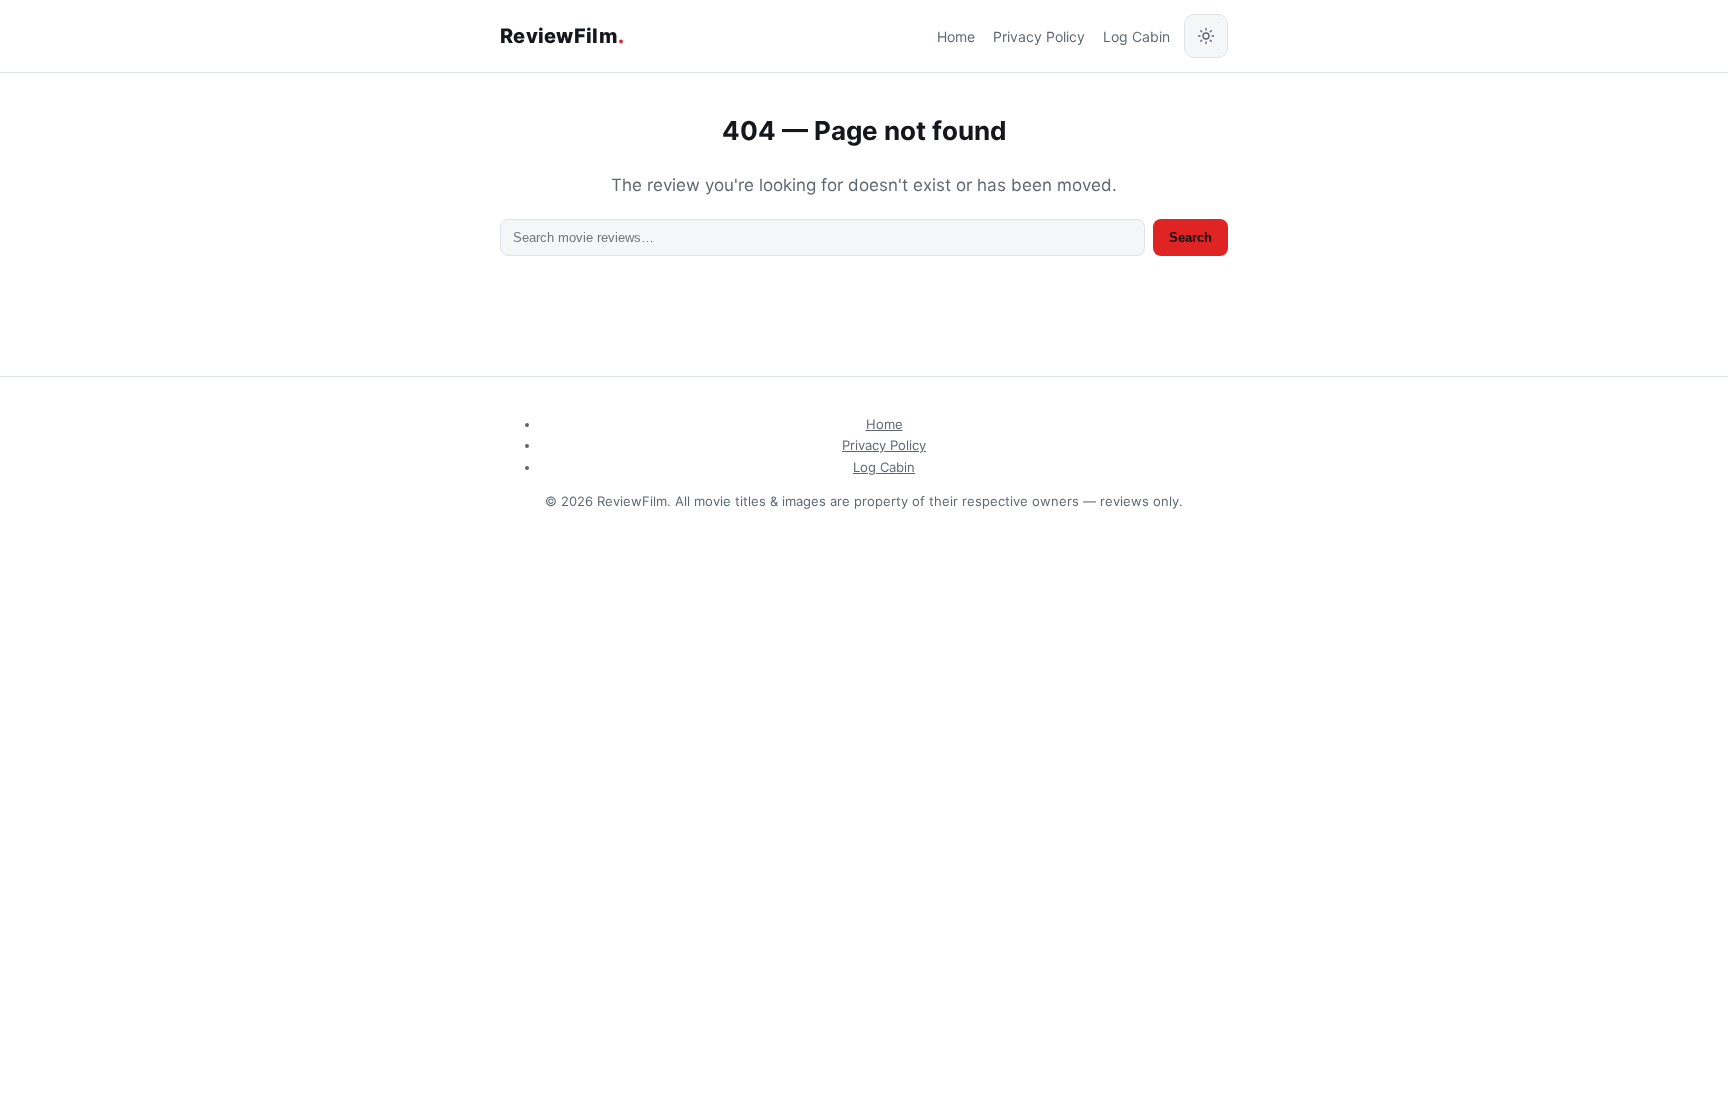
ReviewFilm (562, 36)
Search (1190, 237)
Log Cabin (1136, 36)
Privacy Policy (1039, 36)
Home (956, 36)
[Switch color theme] (1206, 36)
